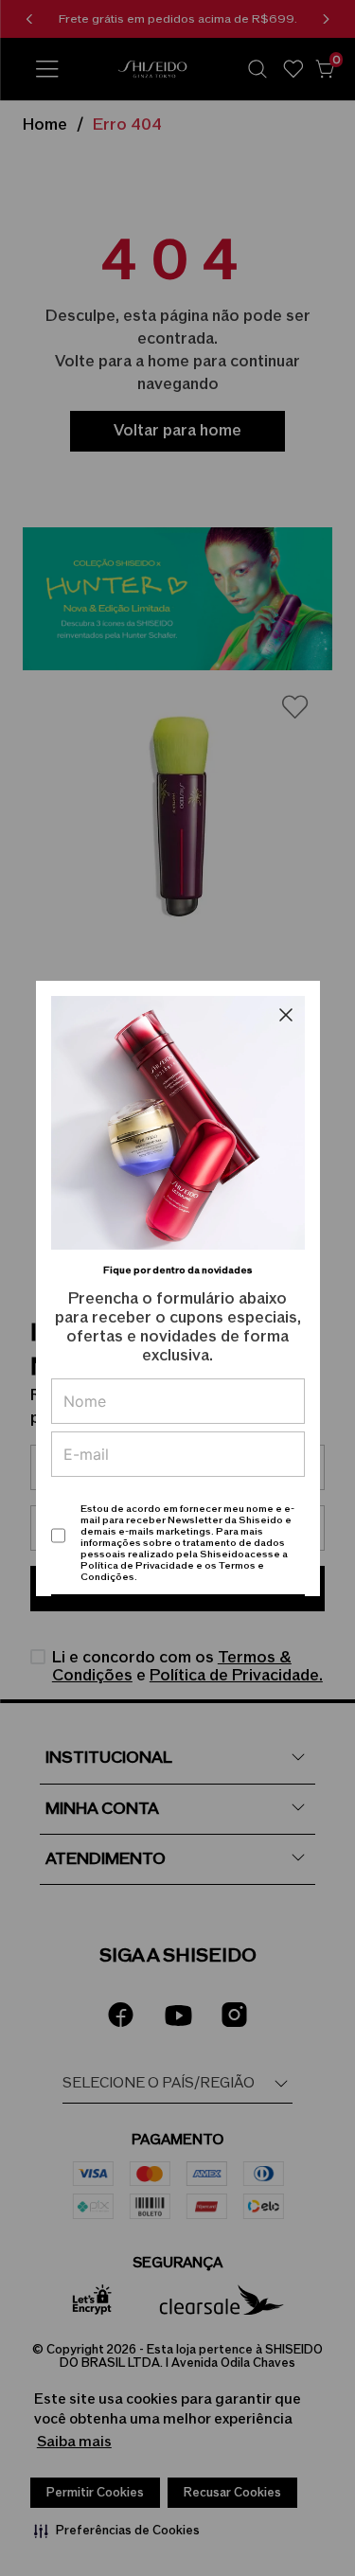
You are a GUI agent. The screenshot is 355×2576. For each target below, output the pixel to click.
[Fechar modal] (286, 1015)
